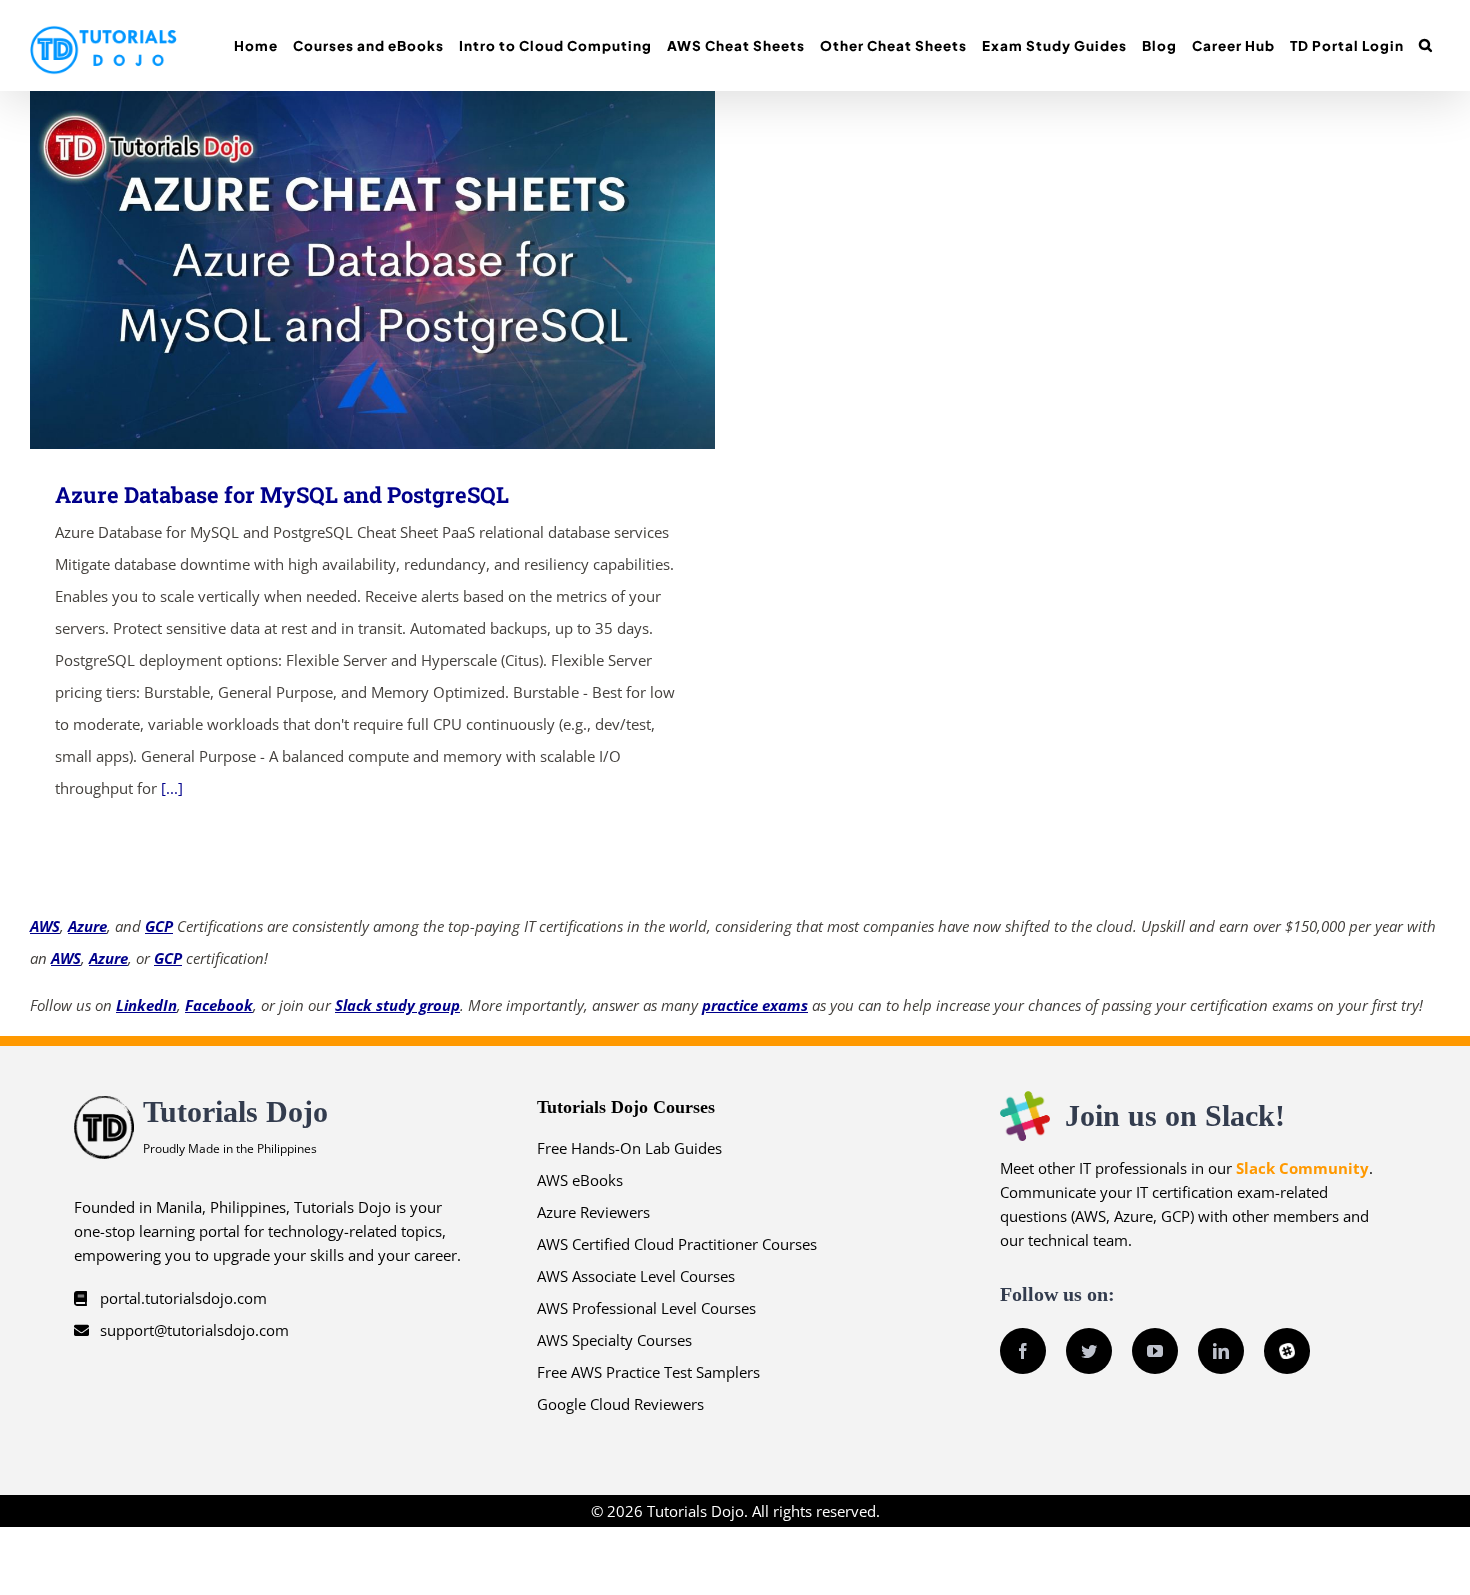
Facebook (219, 1005)
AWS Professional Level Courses (646, 1308)
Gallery (401, 270)
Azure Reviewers (593, 1212)
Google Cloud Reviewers (620, 1404)
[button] (1425, 45)
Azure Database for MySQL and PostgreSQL (343, 270)
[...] (172, 788)
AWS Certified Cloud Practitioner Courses (677, 1244)
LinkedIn (146, 1005)
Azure (87, 926)
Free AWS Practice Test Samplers (648, 1372)
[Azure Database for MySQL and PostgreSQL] (372, 270)
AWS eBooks (580, 1180)
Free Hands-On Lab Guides (629, 1148)
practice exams (755, 1005)
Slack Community (1302, 1168)
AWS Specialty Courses (614, 1340)
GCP (159, 926)
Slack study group (397, 1005)
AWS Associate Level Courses (636, 1276)
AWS (45, 926)
